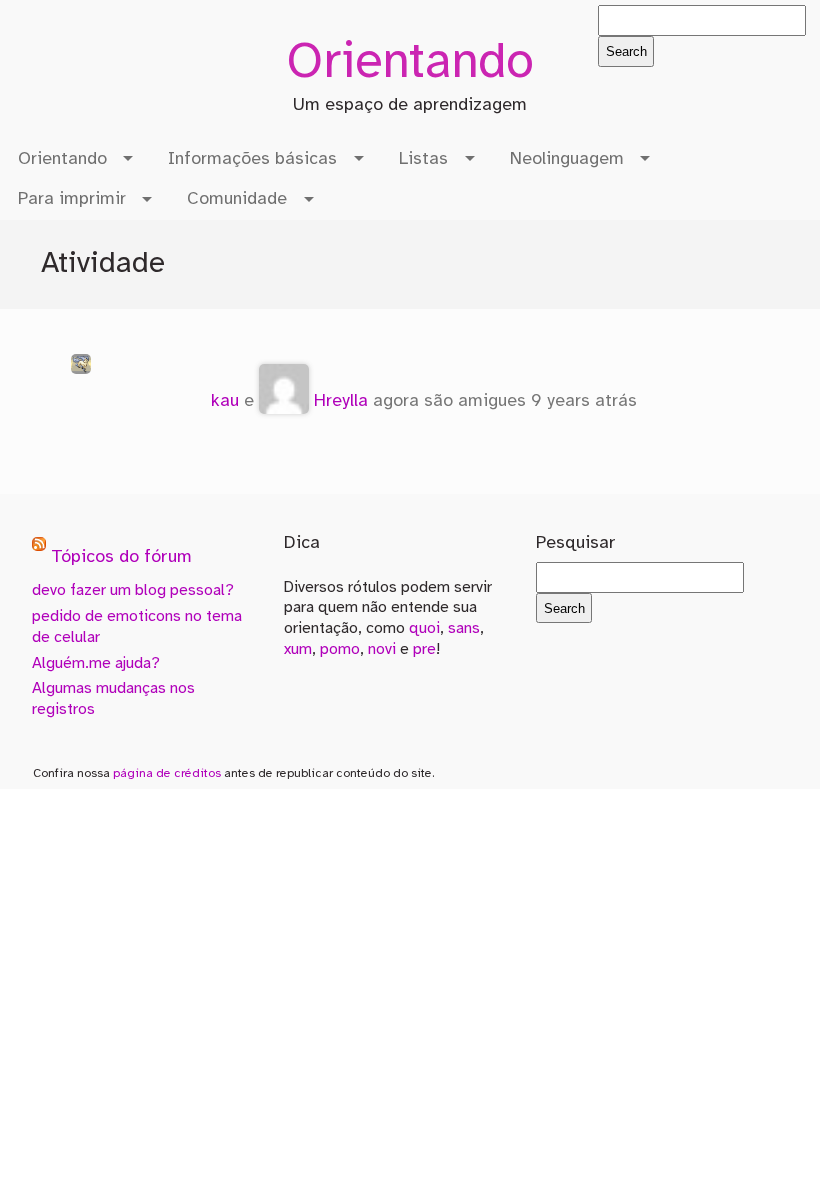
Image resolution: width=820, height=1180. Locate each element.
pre (424, 649)
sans (464, 628)
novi (382, 649)
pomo (340, 649)
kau (225, 401)
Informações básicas (252, 159)
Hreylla (341, 401)
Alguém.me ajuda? (96, 663)
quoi (424, 628)
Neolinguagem (567, 159)
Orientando (410, 64)
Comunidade (237, 199)
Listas (423, 159)
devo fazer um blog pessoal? (133, 590)
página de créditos (167, 773)
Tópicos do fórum (121, 557)
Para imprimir (72, 199)
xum (298, 649)
